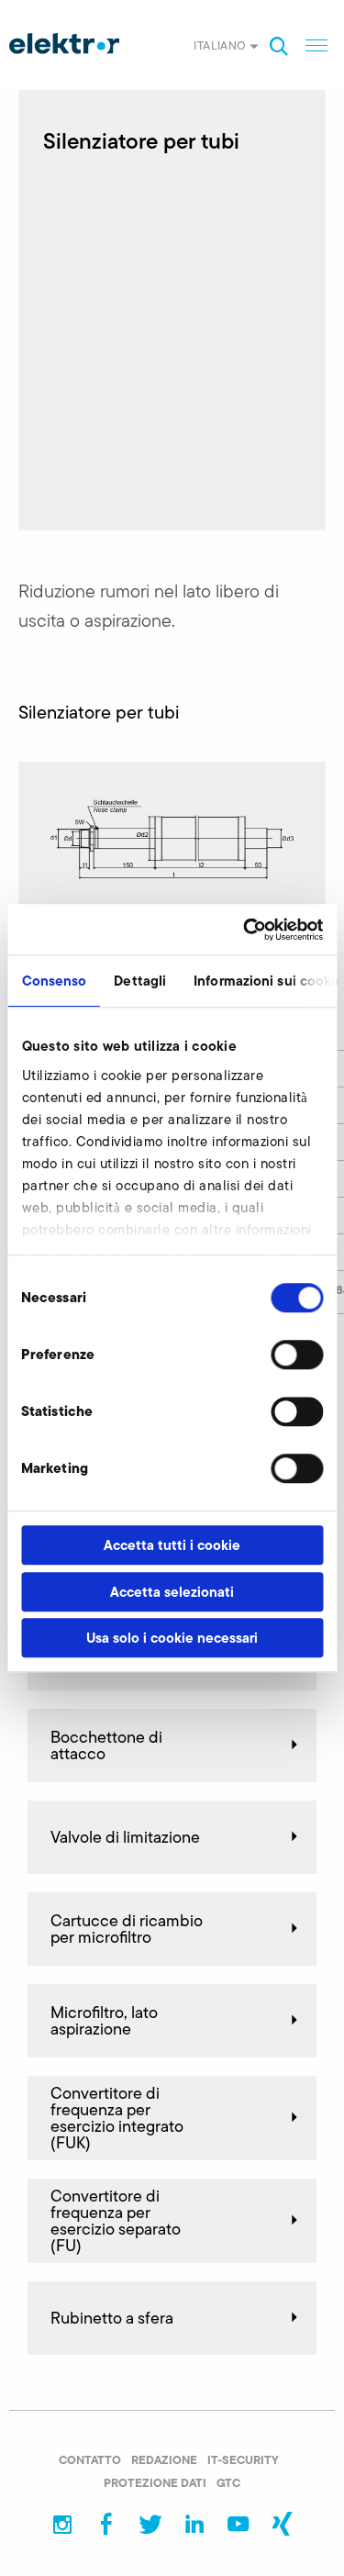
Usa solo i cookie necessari (172, 1638)
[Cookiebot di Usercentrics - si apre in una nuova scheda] (245, 930)
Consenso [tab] (54, 981)
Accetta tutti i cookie (172, 1545)
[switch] (297, 1355)
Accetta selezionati (172, 1592)
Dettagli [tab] (140, 981)
